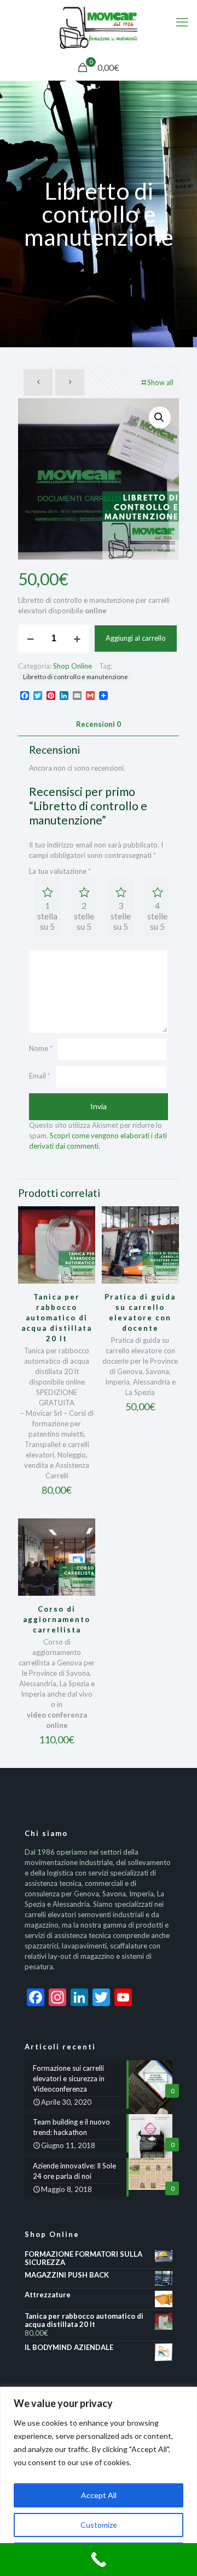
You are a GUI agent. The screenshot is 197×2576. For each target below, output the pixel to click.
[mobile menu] (182, 22)
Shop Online (73, 666)
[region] (99, 2481)
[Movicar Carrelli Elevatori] (99, 27)
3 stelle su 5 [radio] (121, 916)
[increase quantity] (77, 639)
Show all (160, 382)
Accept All (99, 2495)
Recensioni (99, 724)
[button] (160, 417)
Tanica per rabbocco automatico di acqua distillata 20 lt (57, 1318)
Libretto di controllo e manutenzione (76, 676)
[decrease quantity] (30, 639)
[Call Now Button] (99, 2560)
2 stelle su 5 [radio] (84, 916)
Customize (99, 2525)
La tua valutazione (60, 871)
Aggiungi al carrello (136, 638)
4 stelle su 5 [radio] (157, 916)
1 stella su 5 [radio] (47, 916)
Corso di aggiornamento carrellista (57, 1619)
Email (40, 1076)
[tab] (99, 724)
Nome (41, 1048)
